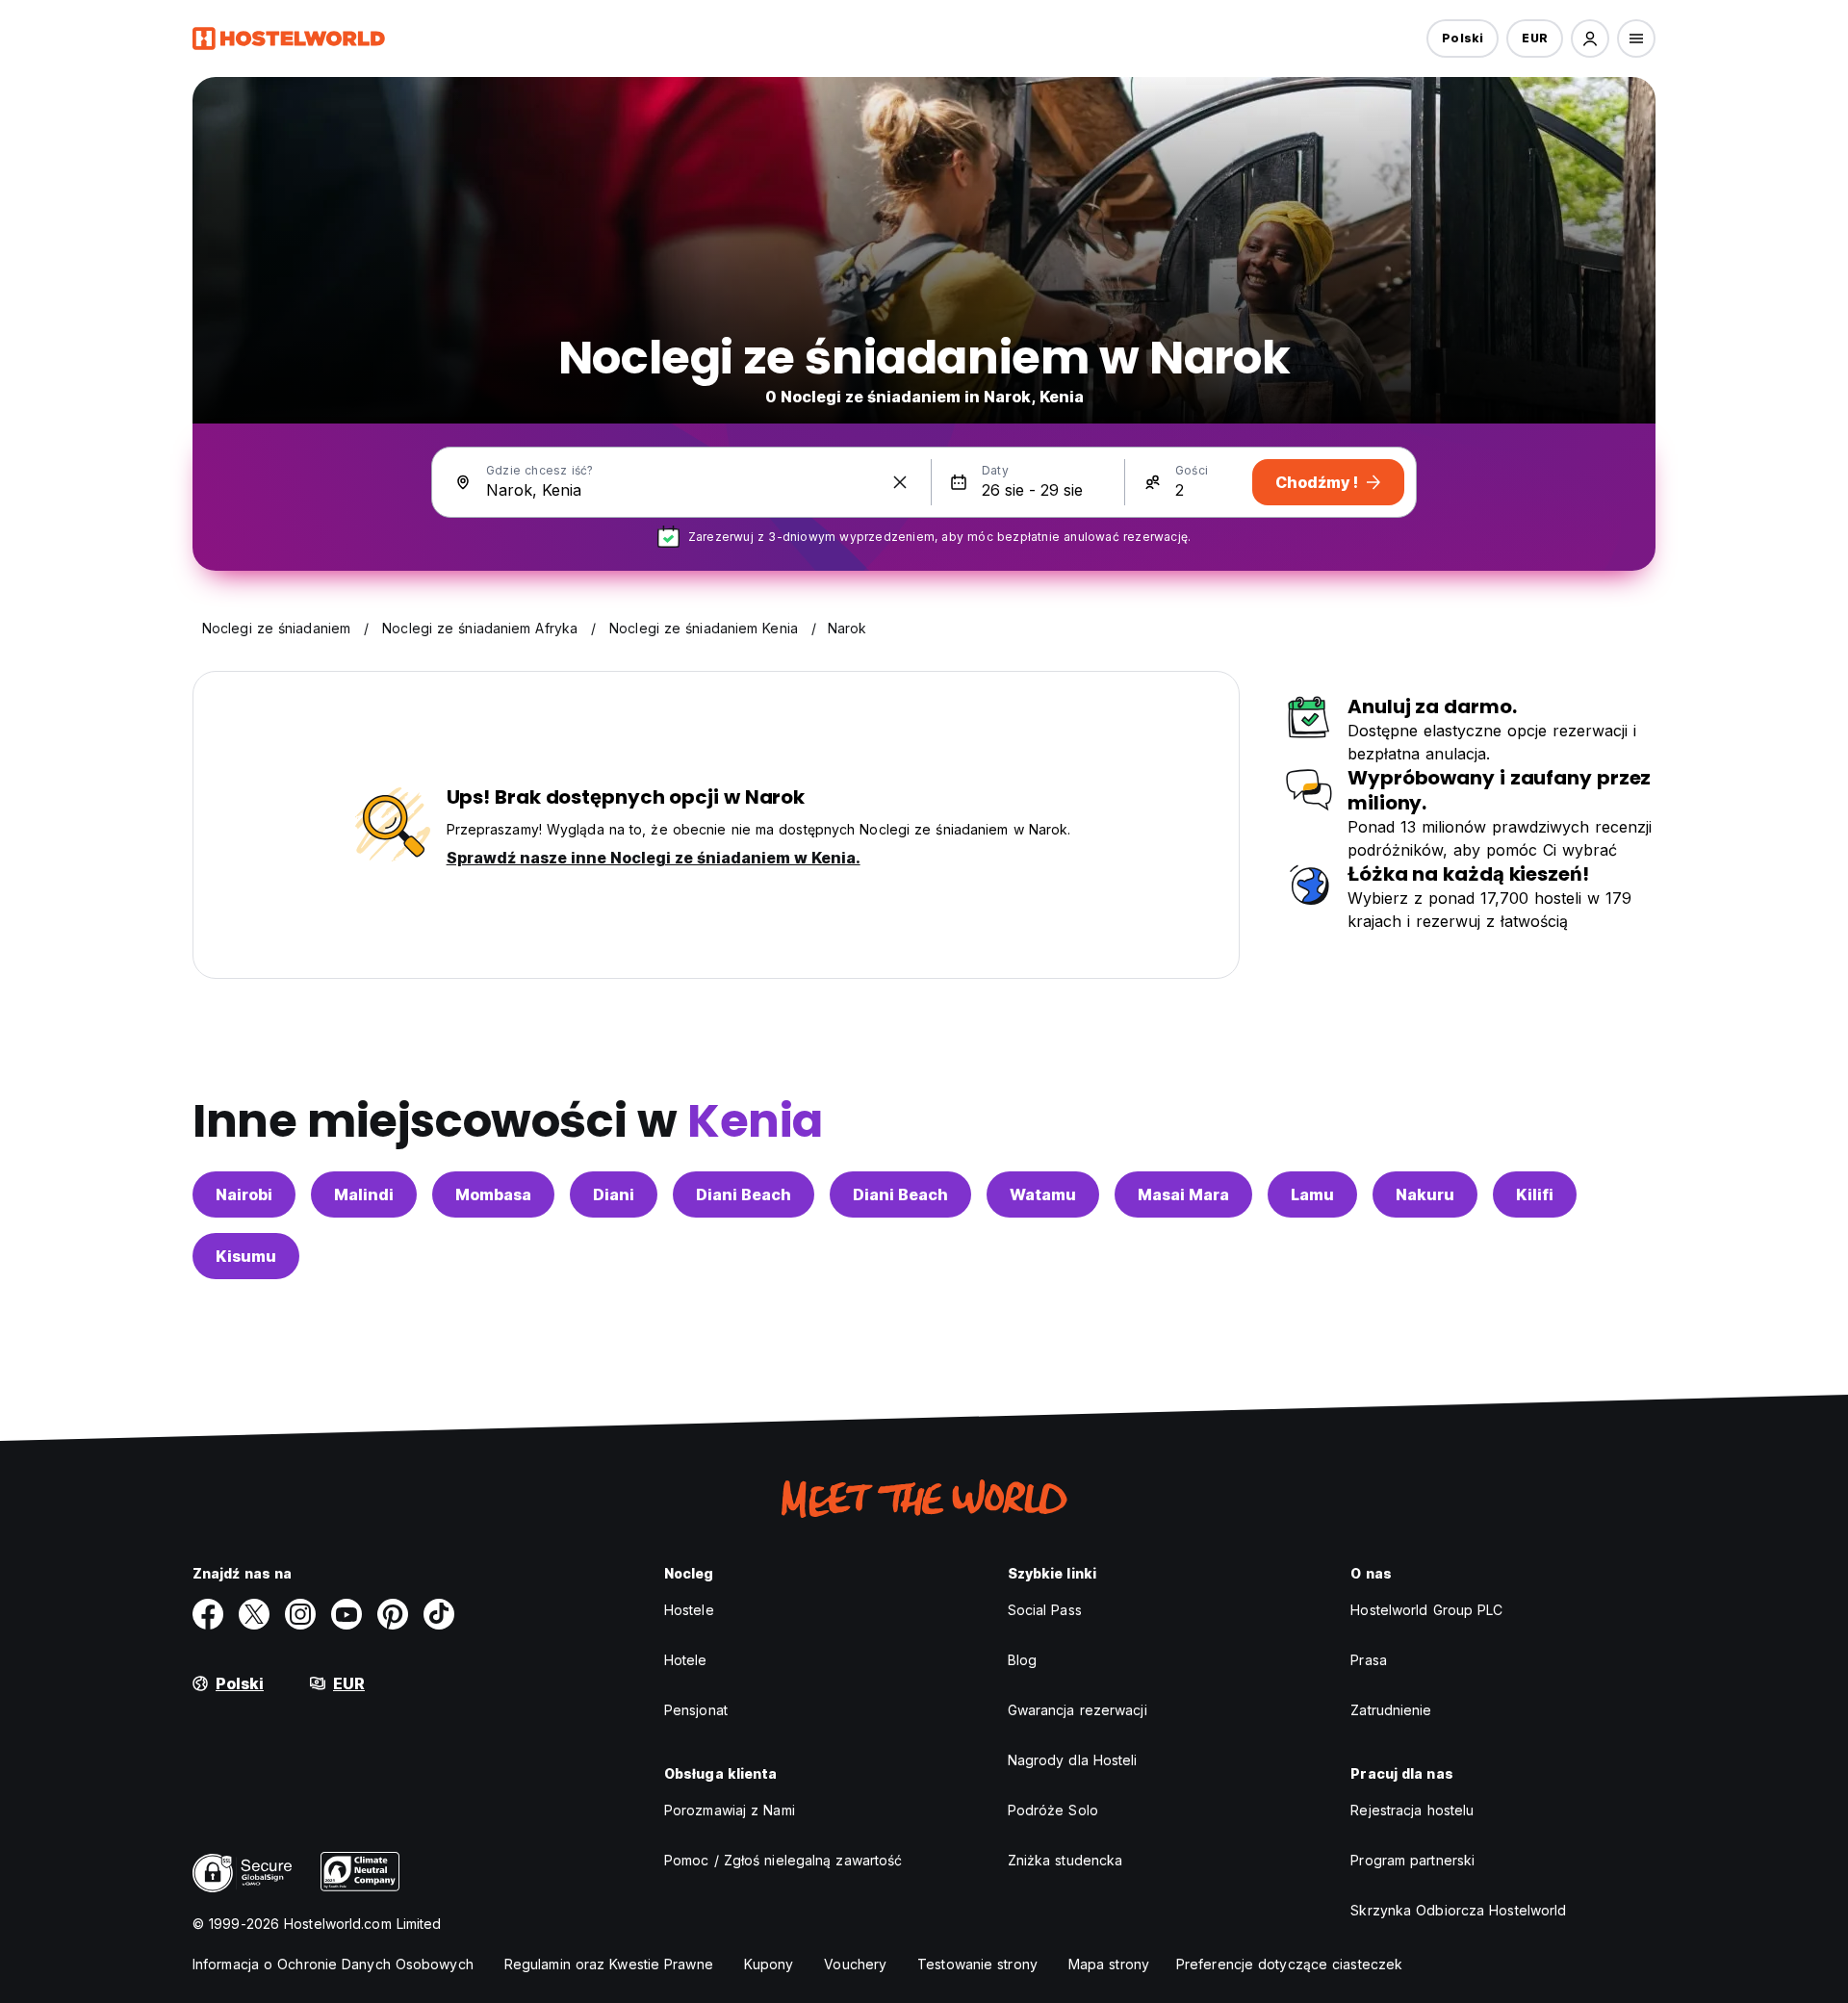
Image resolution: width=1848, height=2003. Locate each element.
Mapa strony (1109, 1964)
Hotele (686, 1660)
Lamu (1312, 1194)
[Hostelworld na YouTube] (346, 1614)
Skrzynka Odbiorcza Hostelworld (1458, 1910)
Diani (614, 1194)
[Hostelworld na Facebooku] (208, 1614)
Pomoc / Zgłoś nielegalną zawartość (783, 1860)
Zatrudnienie (1391, 1710)
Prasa (1369, 1660)
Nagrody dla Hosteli (1073, 1760)
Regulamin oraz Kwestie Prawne (609, 1964)
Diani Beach (744, 1194)
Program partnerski (1412, 1860)
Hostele (689, 1610)
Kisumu (246, 1256)
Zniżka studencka (1065, 1860)
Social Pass (1045, 1610)
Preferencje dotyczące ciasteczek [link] (1289, 1964)
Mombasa (493, 1194)
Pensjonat (696, 1710)
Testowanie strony (977, 1964)
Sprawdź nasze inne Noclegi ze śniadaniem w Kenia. (654, 858)
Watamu (1043, 1194)
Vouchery (855, 1964)
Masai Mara (1183, 1194)
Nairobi (244, 1194)
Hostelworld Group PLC (1426, 1610)
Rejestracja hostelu (1412, 1810)
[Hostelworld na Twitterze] (254, 1614)
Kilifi (1535, 1194)
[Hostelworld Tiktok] (439, 1614)
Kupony (769, 1964)
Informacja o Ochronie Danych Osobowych (333, 1964)
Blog (1022, 1660)
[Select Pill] (1590, 39)
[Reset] (900, 482)
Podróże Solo (1053, 1810)
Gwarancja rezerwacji (1078, 1710)
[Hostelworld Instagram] (300, 1614)
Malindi (364, 1194)
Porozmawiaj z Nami (730, 1810)
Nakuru (1425, 1194)
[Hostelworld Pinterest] (393, 1614)
